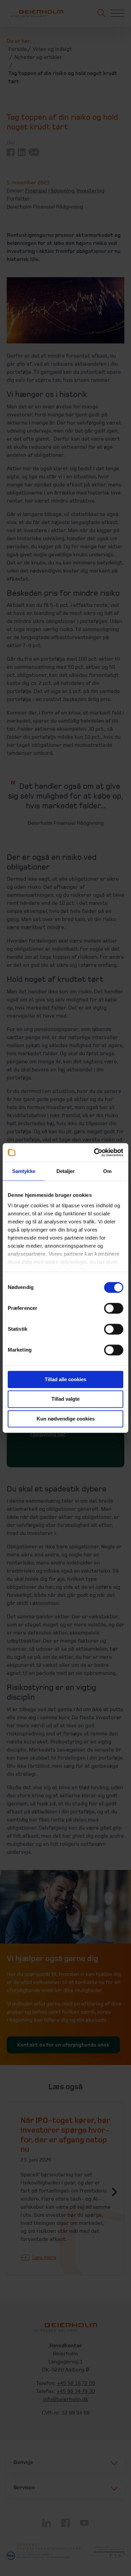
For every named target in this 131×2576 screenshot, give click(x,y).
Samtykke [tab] (24, 1171)
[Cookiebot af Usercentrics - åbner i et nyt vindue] (94, 1152)
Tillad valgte (65, 1399)
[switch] (114, 1308)
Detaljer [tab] (66, 1171)
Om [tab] (107, 1171)
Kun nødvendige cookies (66, 1419)
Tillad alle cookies (65, 1379)
